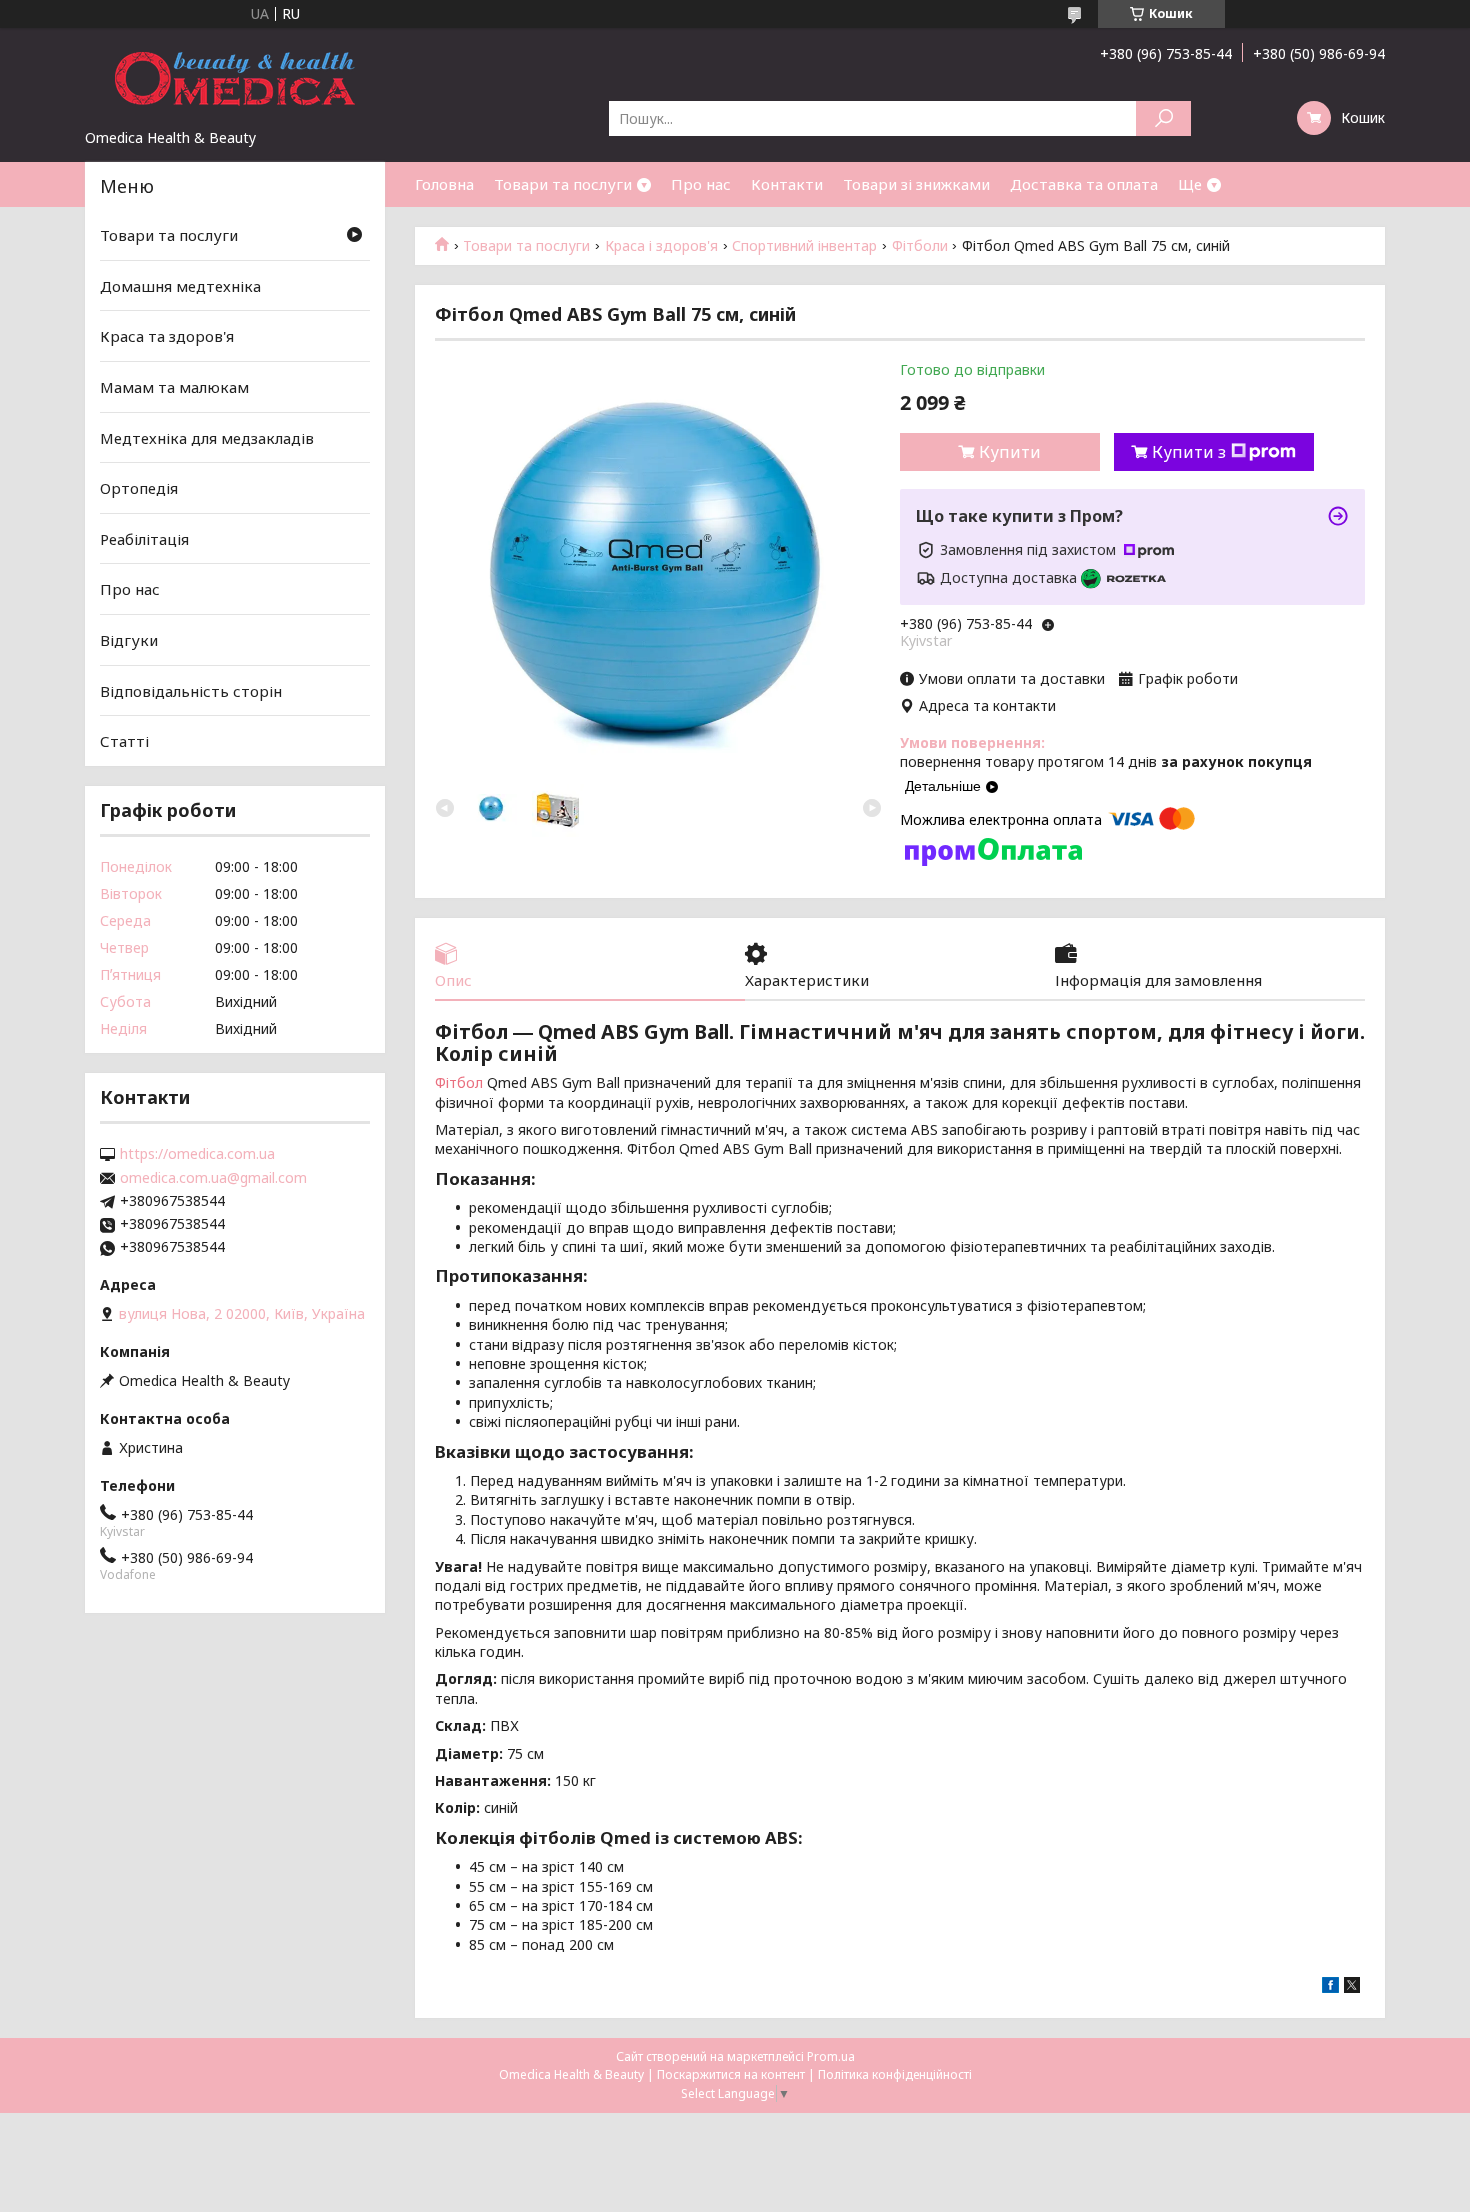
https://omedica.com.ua (197, 1154)
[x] (1352, 1987)
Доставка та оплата (1084, 184)
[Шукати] (1163, 118)
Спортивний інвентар (804, 246)
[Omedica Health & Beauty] (235, 78)
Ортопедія (139, 488)
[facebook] (1330, 1987)
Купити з (1189, 452)
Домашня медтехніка (180, 286)
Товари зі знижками (916, 184)
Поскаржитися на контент (731, 2074)
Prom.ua (831, 2056)
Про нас (701, 184)
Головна (444, 184)
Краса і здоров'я (661, 246)
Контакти (787, 184)
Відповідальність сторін (191, 691)
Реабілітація (144, 539)
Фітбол (459, 1082)
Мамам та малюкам (174, 387)
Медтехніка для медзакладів (207, 437)
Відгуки (129, 640)
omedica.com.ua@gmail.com (213, 1178)
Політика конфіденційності (895, 2074)
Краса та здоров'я (167, 336)
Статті (124, 741)
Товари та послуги (563, 184)
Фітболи (920, 246)
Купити (1010, 452)
